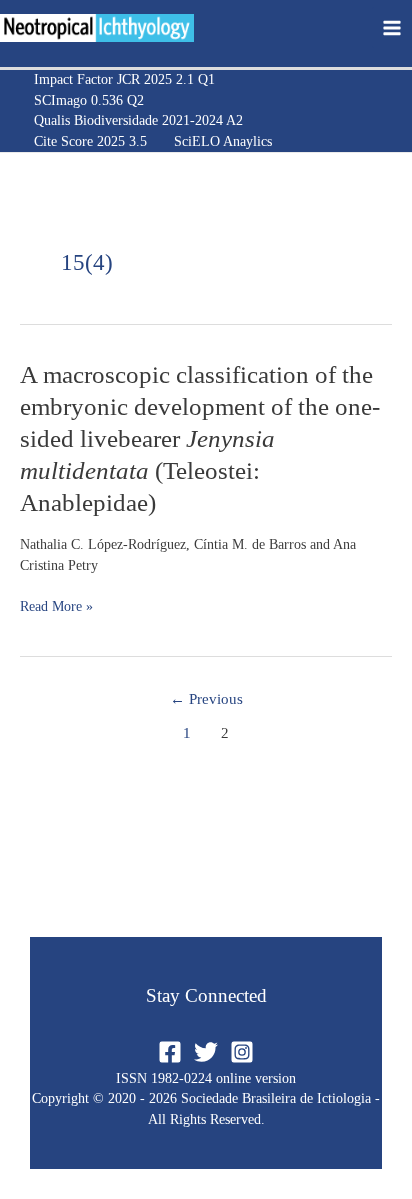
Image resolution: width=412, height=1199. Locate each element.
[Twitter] (206, 1052)
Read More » (56, 607)
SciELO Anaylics (223, 141)
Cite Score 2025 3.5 (90, 141)
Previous (206, 699)
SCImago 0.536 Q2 (89, 100)
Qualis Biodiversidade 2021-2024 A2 (138, 120)
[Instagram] (242, 1052)
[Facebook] (170, 1052)
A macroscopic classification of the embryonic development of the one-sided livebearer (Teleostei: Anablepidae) (200, 438)
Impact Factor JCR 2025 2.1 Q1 (124, 79)
